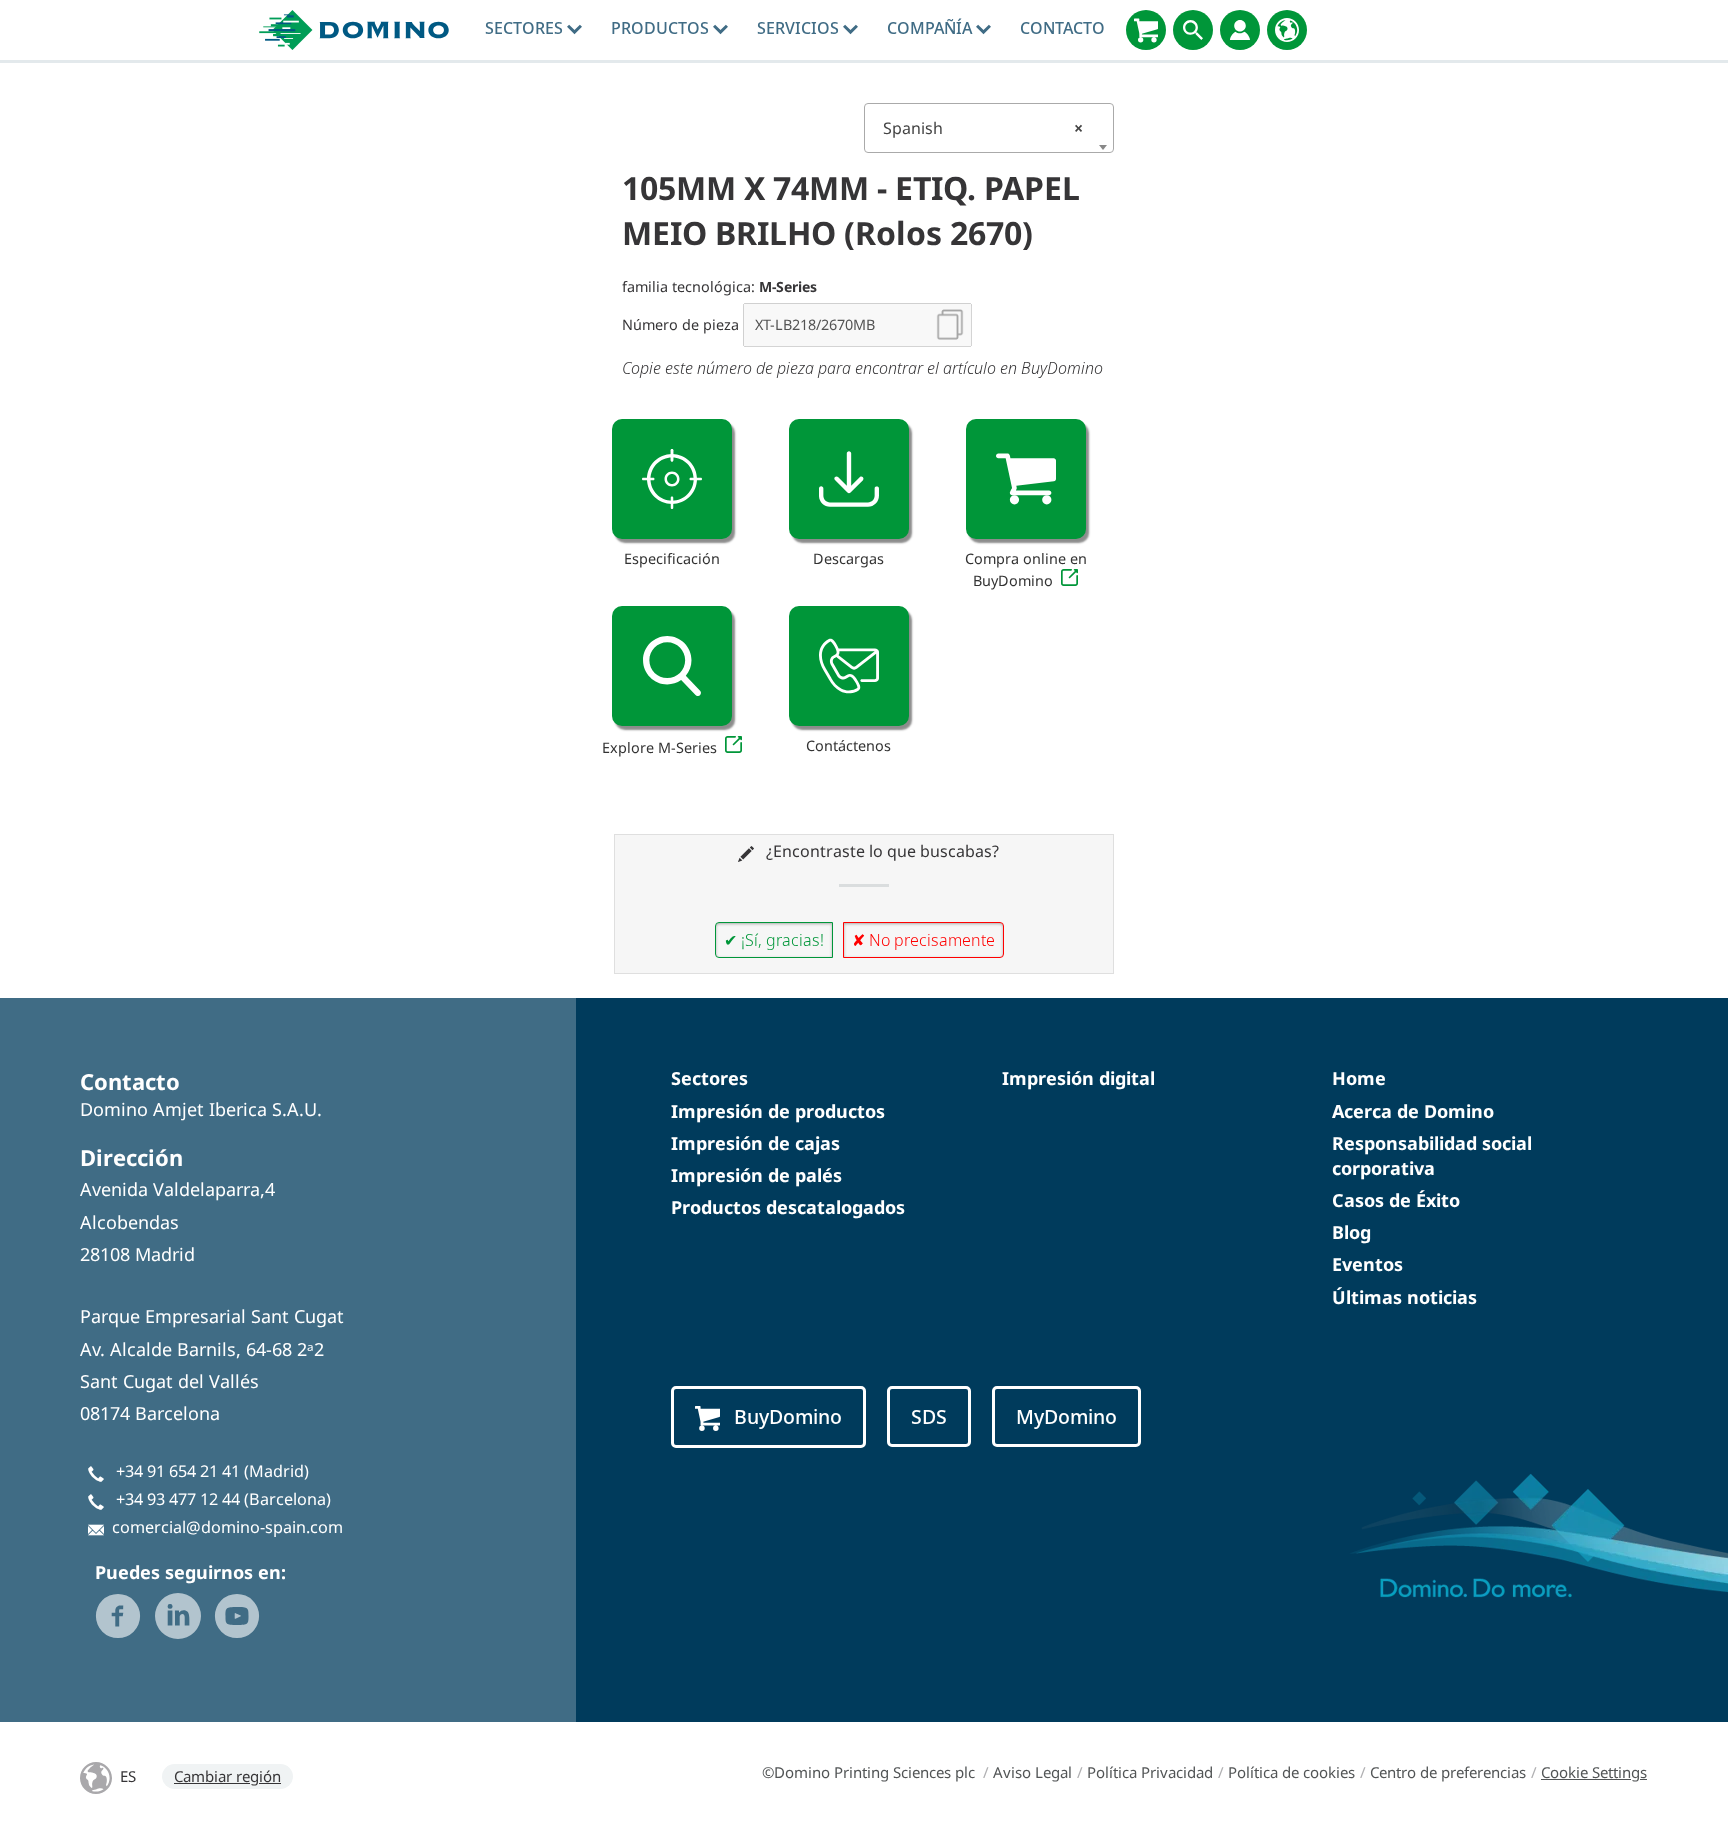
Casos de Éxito (1396, 1200)
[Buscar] (1193, 30)
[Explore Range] (672, 666)
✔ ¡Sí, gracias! (774, 940)
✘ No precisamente (923, 940)
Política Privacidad (1150, 1772)
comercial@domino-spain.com (227, 1527)
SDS (929, 1416)
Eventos (1367, 1264)
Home (1359, 1078)
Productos (662, 28)
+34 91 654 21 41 (178, 1471)
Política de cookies (1291, 1772)
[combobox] (989, 128)
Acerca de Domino (1413, 1111)
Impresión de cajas (755, 1143)
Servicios (800, 28)
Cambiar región (227, 1776)
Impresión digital (1078, 1078)
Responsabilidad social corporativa (1432, 1155)
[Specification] (672, 479)
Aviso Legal (1032, 1772)
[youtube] (237, 1616)
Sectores (526, 28)
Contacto (1062, 28)
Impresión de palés (756, 1175)
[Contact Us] (849, 666)
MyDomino (1066, 1416)
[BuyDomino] (1146, 30)
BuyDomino (788, 1416)
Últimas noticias (1404, 1297)
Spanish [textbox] (983, 128)
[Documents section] (849, 479)
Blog (1351, 1232)
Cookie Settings (1594, 1772)
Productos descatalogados (788, 1207)
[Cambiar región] (1287, 30)
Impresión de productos (778, 1111)
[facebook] (118, 1616)
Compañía (931, 28)
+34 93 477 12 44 (178, 1499)
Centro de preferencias (1448, 1772)
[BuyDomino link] (1026, 479)
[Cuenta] (1240, 30)
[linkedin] (178, 1616)
